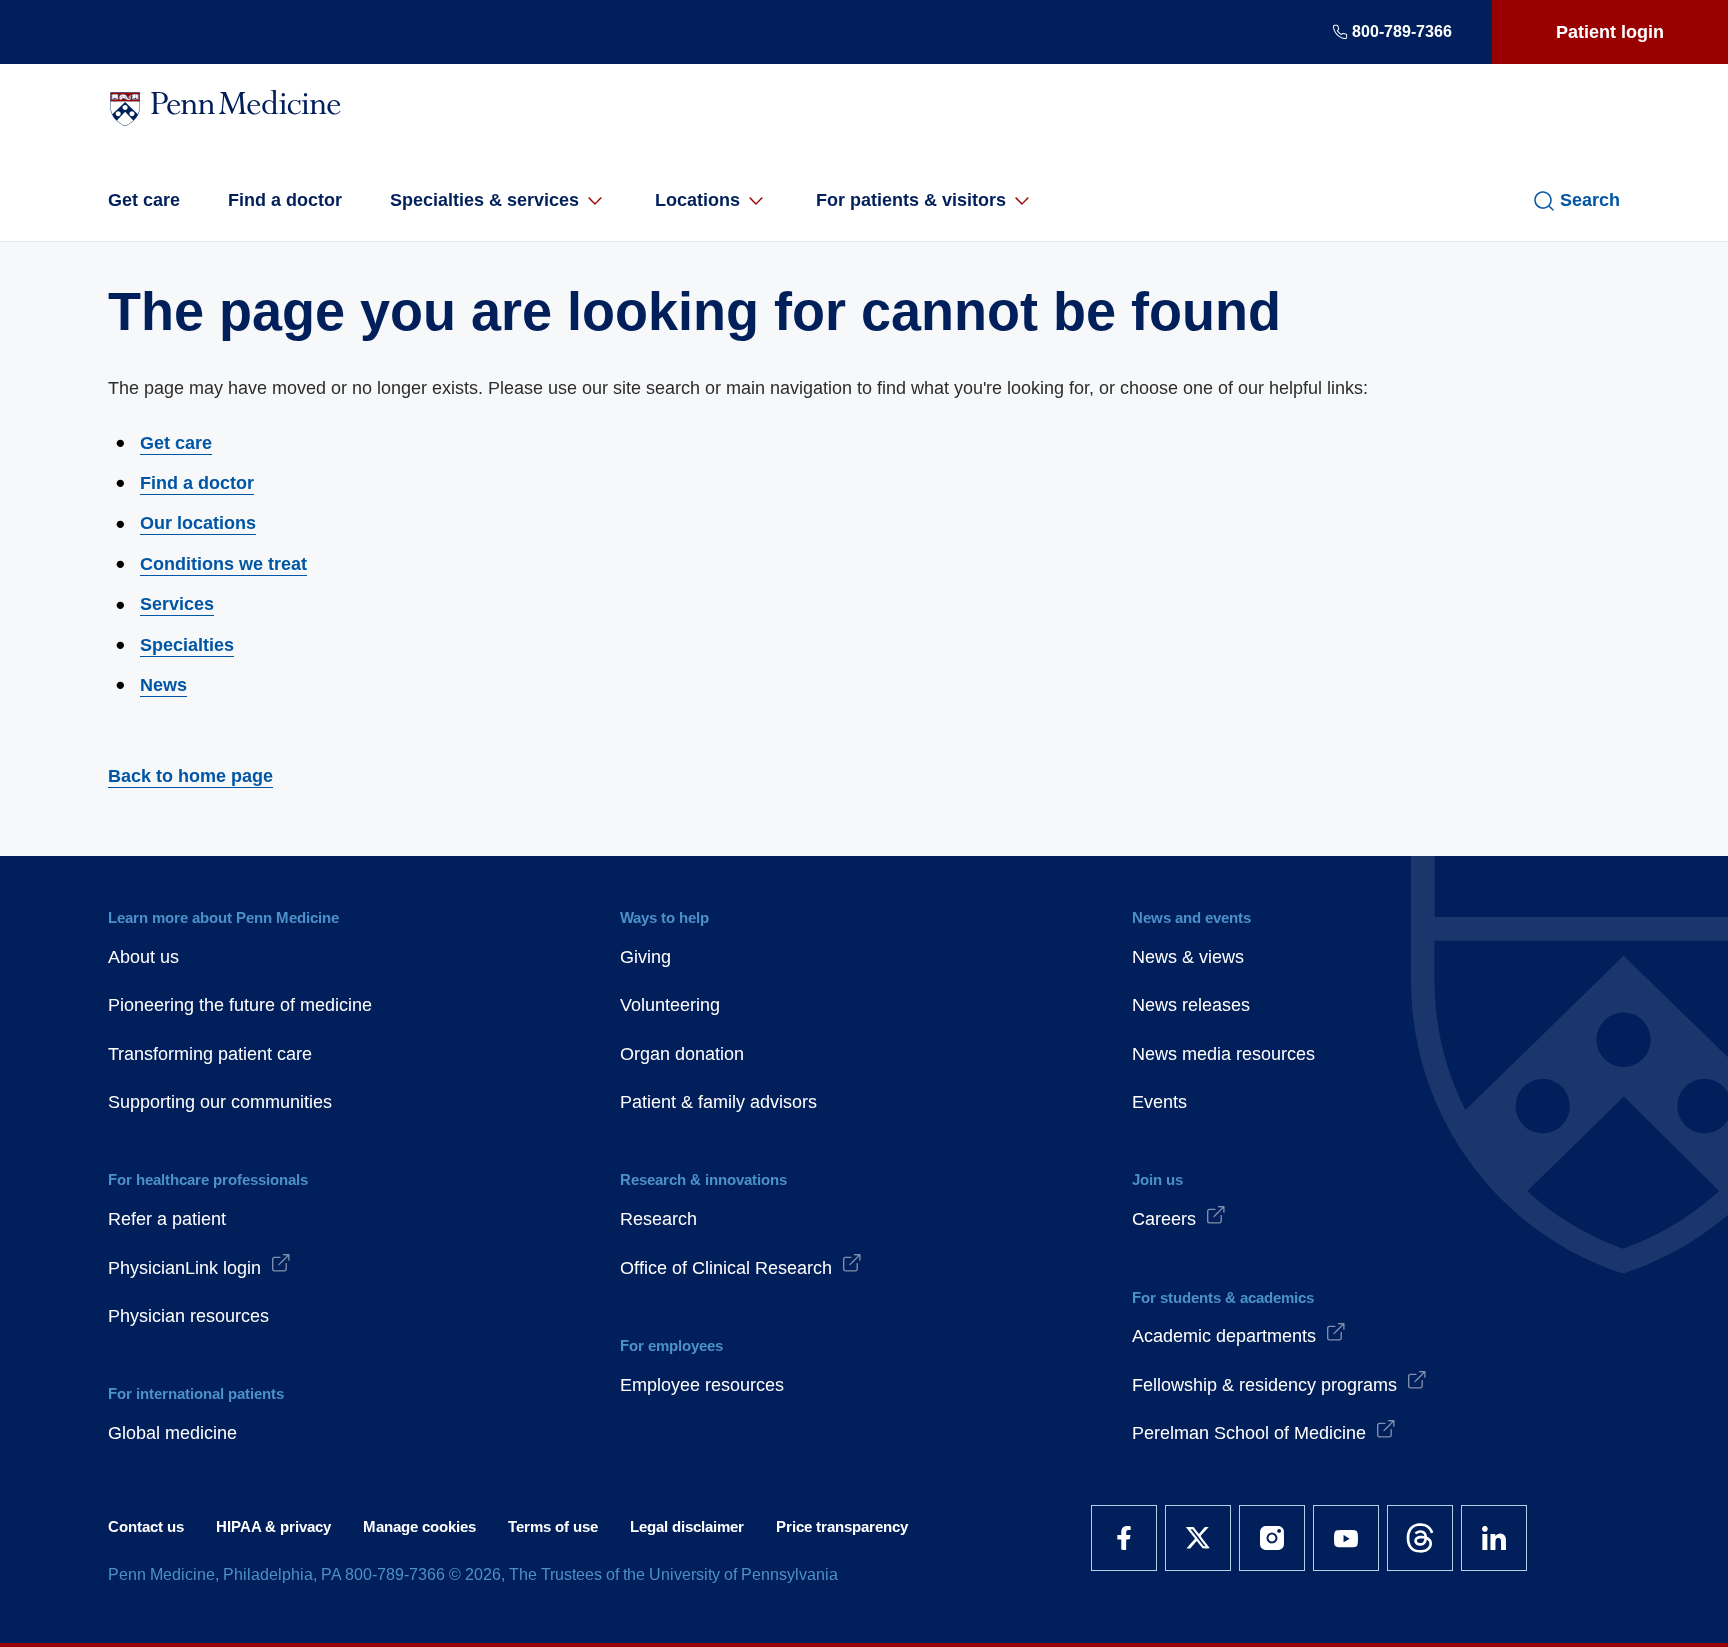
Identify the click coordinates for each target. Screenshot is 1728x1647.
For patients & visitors (911, 200)
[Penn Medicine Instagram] (1272, 1538)
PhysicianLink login (184, 1268)
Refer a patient (167, 1219)
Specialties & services (484, 200)
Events (1159, 1102)
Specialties (187, 645)
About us (143, 957)
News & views (1188, 957)
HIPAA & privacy (273, 1526)
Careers (1164, 1219)
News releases (1191, 1005)
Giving (645, 957)
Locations (697, 200)
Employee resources (702, 1385)
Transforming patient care (210, 1054)
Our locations (198, 523)
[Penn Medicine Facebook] (1124, 1538)
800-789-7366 (1402, 31)
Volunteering (670, 1005)
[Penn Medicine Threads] (1420, 1538)
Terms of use (553, 1526)
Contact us (146, 1526)
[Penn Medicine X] (1198, 1538)
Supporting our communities (220, 1102)
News (163, 685)
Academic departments (1224, 1336)
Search (1590, 200)
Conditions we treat (223, 564)
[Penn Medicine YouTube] (1346, 1538)
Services (177, 604)
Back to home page (190, 776)
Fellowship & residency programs (1264, 1385)
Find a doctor (285, 200)
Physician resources (188, 1316)
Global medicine (172, 1433)
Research (658, 1219)
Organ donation (682, 1054)
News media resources (1223, 1054)
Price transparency (842, 1526)
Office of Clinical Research (726, 1268)
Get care (144, 200)
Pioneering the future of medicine (240, 1005)
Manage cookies (419, 1526)
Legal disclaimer (687, 1526)
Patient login (1610, 32)
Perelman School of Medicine (1249, 1433)
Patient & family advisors (718, 1102)
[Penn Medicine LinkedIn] (1494, 1538)
